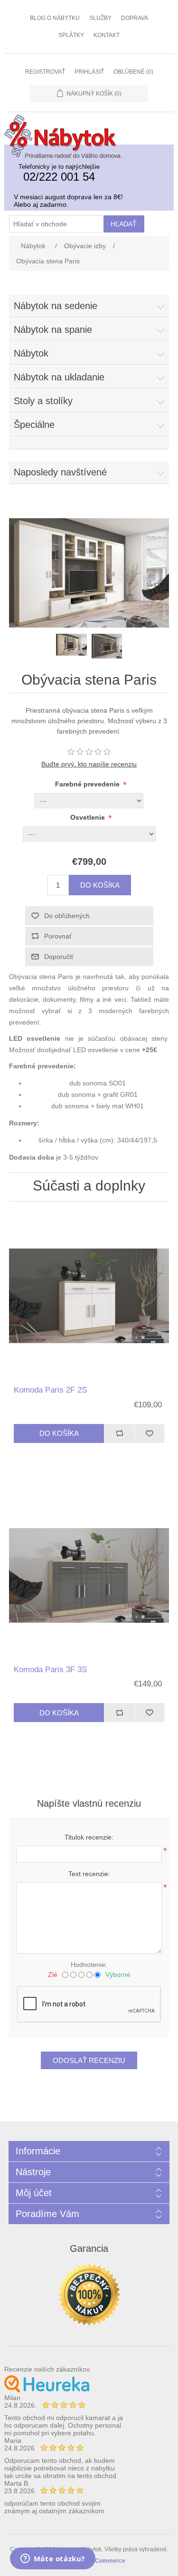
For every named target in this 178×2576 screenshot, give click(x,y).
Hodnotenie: (89, 1965)
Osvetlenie (89, 818)
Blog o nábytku (55, 18)
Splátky (71, 35)
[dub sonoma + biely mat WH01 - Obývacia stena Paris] (89, 625)
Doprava (135, 18)
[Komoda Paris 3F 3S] (89, 1576)
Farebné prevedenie (88, 784)
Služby (100, 18)
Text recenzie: (89, 1874)
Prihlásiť (89, 72)
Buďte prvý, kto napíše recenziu (89, 764)
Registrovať (45, 72)
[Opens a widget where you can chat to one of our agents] (52, 2559)
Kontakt (107, 35)
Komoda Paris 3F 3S (50, 1670)
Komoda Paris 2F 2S (50, 1390)
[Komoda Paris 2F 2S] (89, 1296)
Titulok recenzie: (89, 1837)
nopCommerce (105, 2561)
